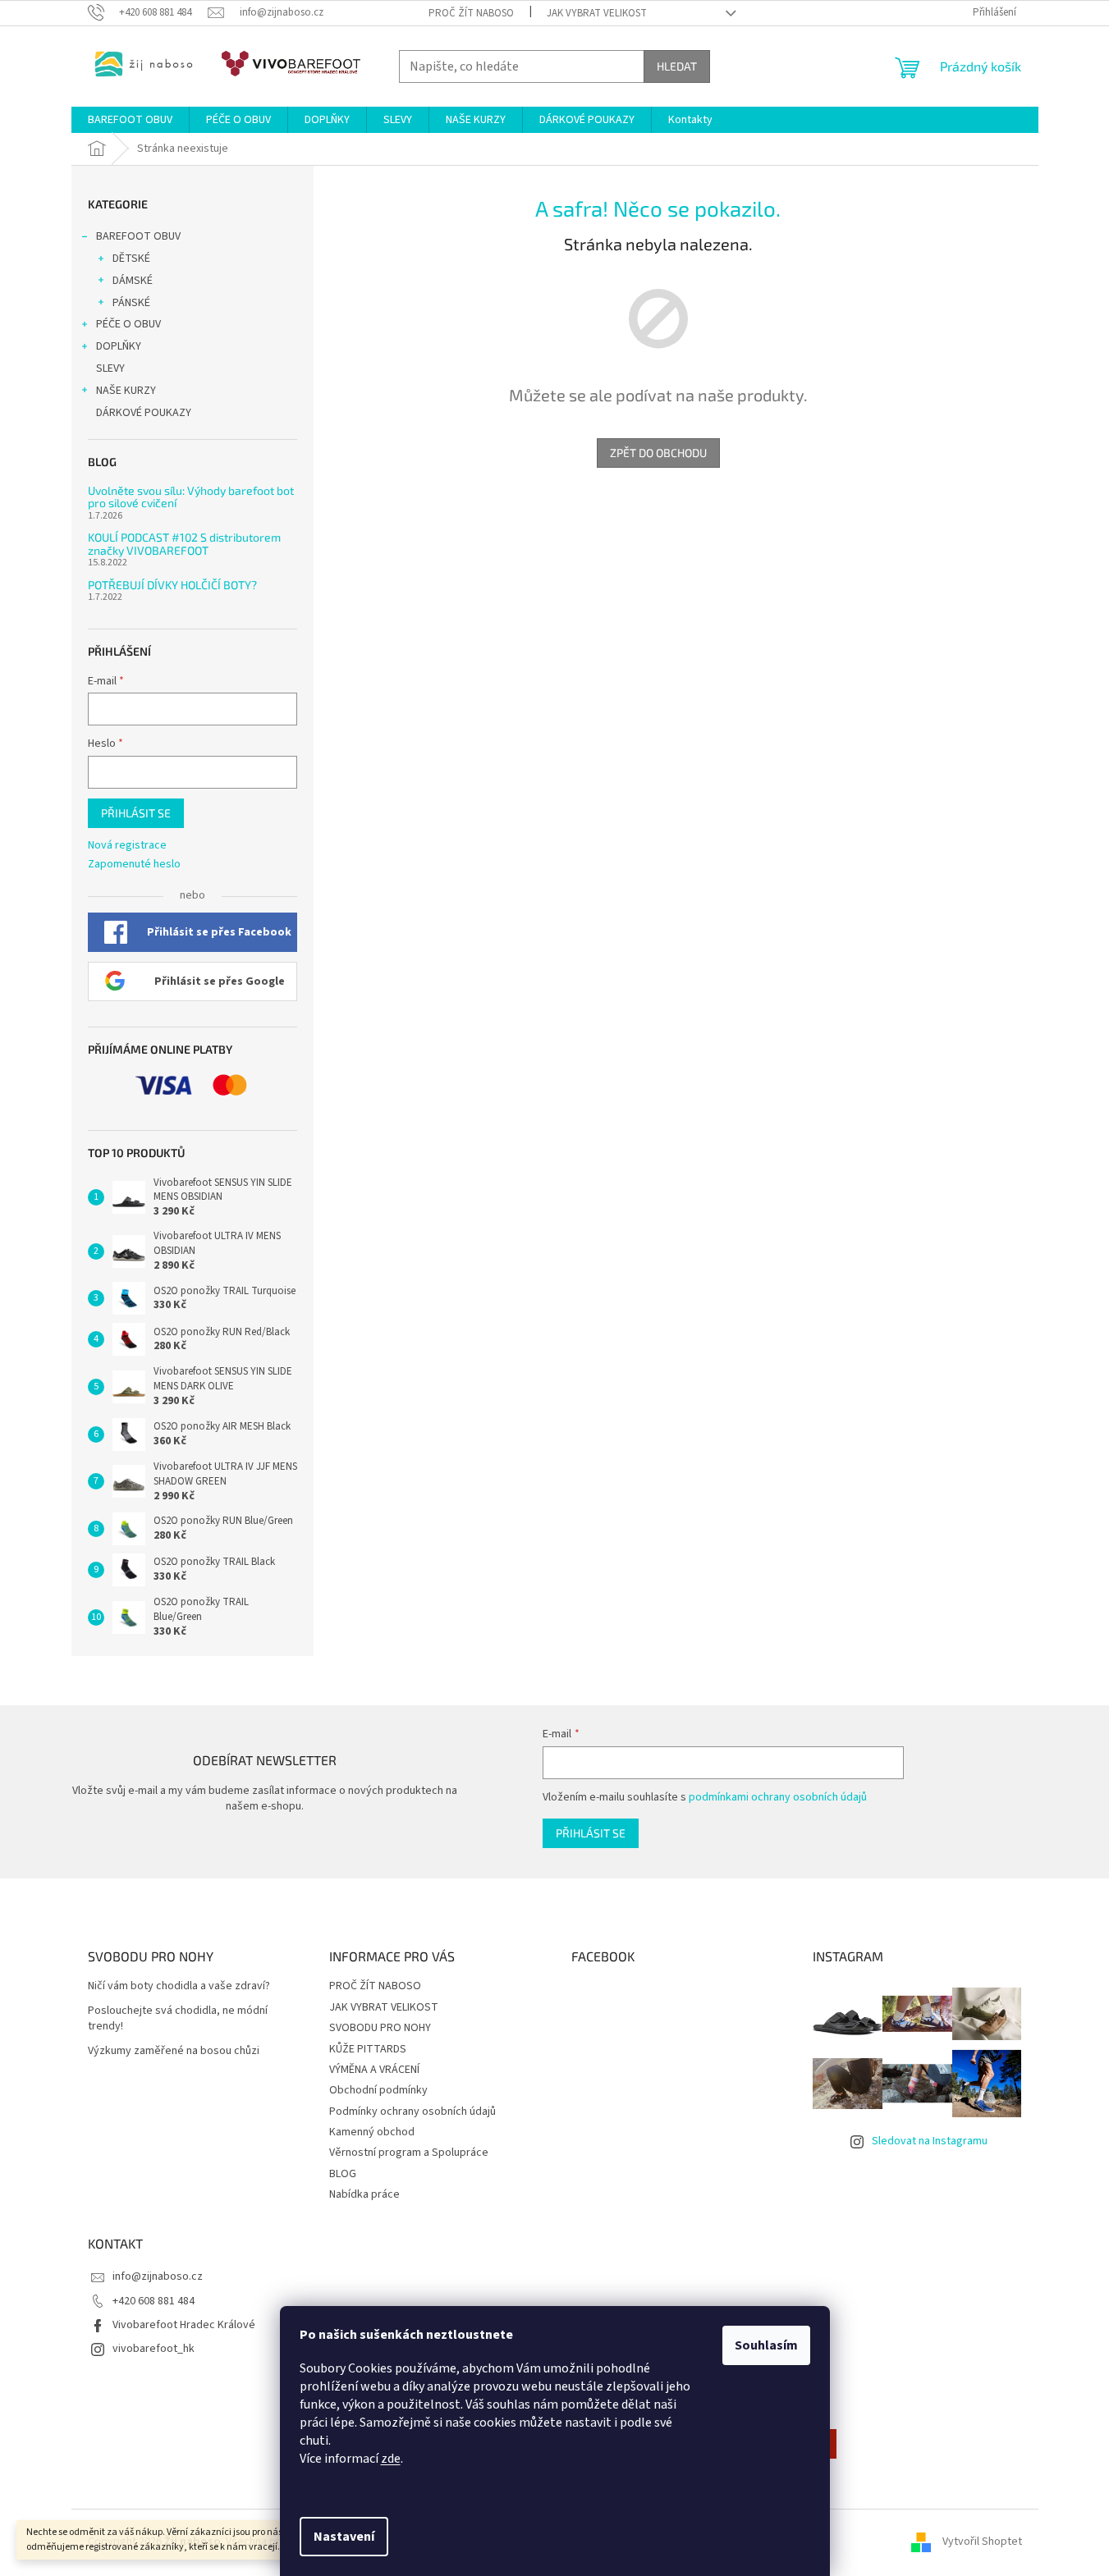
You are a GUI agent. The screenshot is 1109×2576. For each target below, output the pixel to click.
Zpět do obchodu (658, 453)
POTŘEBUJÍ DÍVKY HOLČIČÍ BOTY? (172, 585)
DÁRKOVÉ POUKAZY (144, 413)
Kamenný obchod (372, 2132)
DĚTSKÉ (131, 259)
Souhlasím (766, 2345)
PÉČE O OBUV (128, 324)
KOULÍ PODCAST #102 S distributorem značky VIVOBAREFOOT (184, 544)
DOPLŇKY (119, 346)
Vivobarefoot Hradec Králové (184, 2325)
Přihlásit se (136, 813)
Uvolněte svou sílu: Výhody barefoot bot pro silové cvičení (191, 497)
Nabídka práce (364, 2194)
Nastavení (344, 2537)
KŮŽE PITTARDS (368, 2049)
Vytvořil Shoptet (982, 2542)
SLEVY (110, 368)
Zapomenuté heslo (134, 865)
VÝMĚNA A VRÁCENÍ (374, 2070)
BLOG (343, 2174)
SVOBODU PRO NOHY (380, 2028)
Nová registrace (127, 846)
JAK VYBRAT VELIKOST (597, 13)
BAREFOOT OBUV (138, 236)
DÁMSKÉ (133, 281)
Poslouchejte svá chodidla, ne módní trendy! (178, 2019)
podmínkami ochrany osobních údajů (778, 1797)
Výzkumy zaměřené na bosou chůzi (174, 2051)
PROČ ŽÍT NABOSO (471, 13)
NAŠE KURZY (126, 391)
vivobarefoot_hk (154, 2349)
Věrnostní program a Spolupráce (409, 2153)
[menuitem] (130, 120)
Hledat (677, 66)
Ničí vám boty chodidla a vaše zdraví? (179, 1986)
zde (391, 2459)
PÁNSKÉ (131, 303)
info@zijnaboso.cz (158, 2276)
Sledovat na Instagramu (930, 2141)
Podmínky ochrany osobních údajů (412, 2112)
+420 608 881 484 (154, 2301)
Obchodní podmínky (378, 2090)
